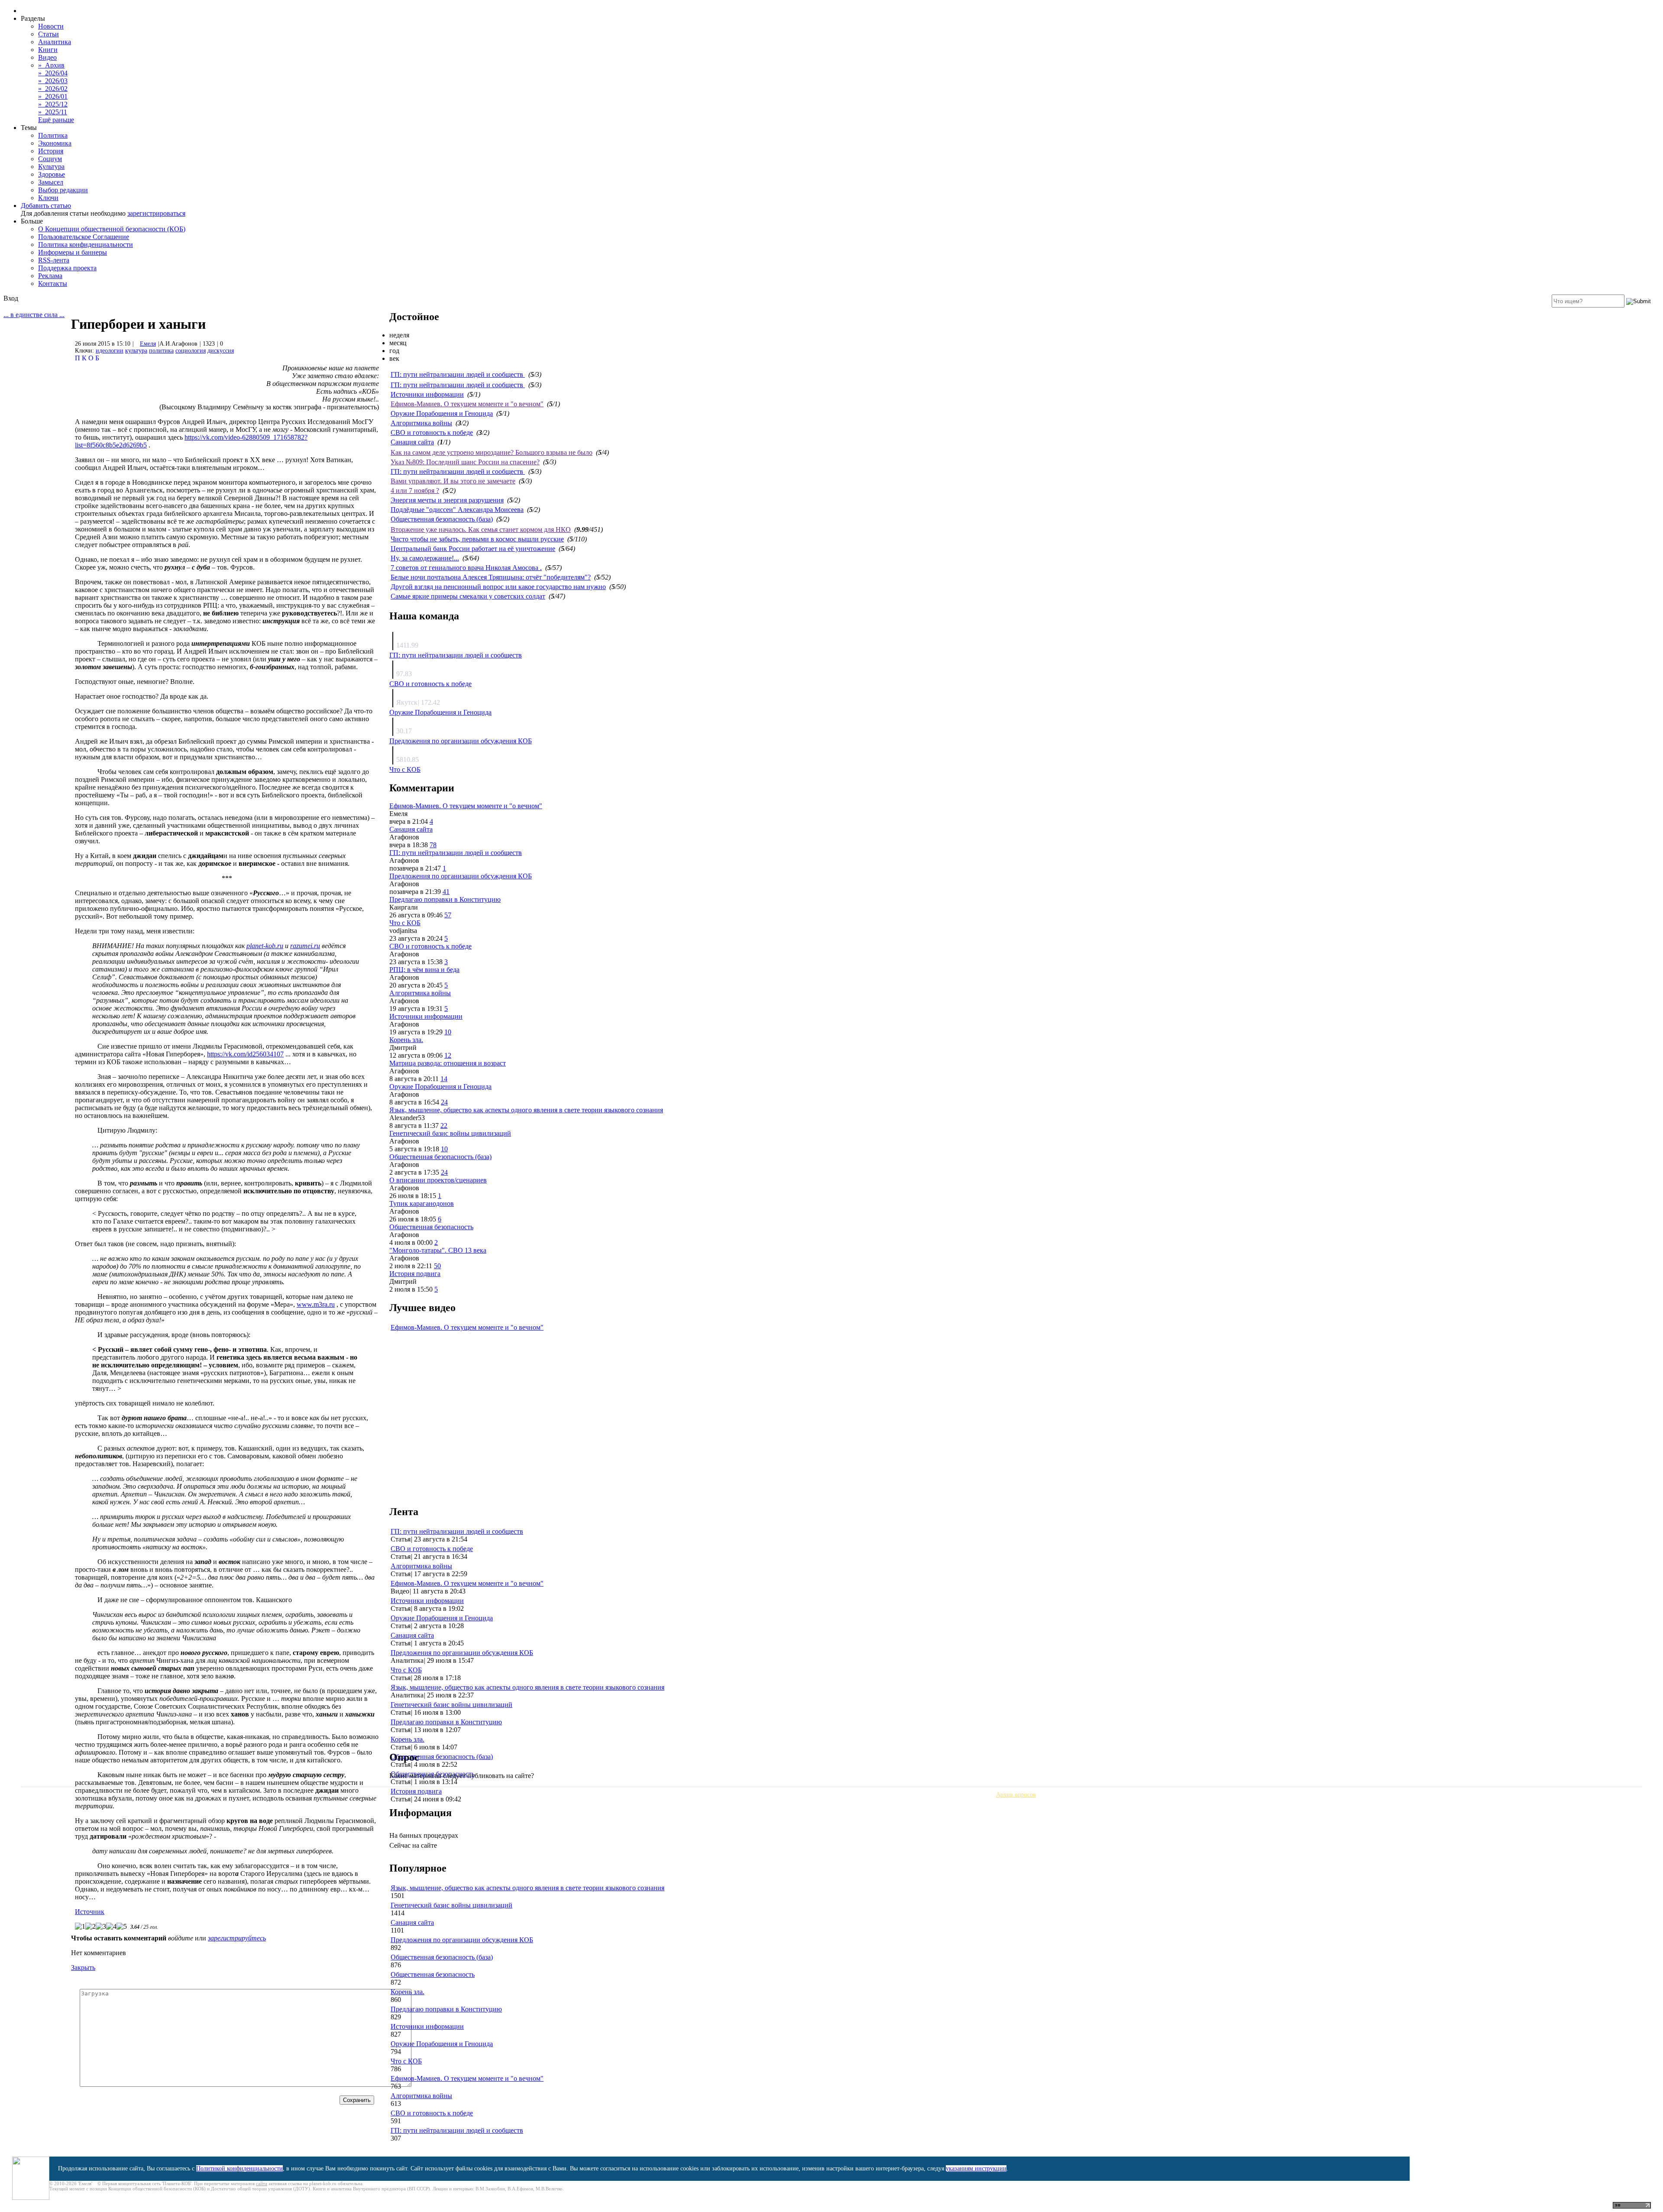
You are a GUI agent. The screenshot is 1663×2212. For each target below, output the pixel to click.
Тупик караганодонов (422, 1203)
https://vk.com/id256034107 (245, 1054)
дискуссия (221, 351)
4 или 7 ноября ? (415, 491)
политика (161, 351)
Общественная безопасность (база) (442, 519)
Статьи (49, 34)
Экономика (55, 143)
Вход (11, 298)
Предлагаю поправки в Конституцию (445, 899)
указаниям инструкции (976, 2168)
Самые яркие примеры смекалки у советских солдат (468, 596)
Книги (48, 50)
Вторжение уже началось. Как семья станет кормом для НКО (481, 530)
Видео (47, 57)
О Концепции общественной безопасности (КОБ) (112, 229)
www (316, 1304)
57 (448, 915)
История (51, 151)
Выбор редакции (63, 190)
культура (136, 351)
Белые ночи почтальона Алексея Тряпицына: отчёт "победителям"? (491, 577)
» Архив (51, 65)
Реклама (50, 276)
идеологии (110, 351)
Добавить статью (46, 206)
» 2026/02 (53, 89)
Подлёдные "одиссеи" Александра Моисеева (457, 510)
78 (433, 845)
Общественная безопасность (431, 1227)
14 (444, 1079)
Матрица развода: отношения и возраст (448, 1063)
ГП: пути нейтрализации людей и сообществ (458, 374)
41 (446, 892)
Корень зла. (406, 1040)
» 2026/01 (53, 96)
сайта (262, 2183)
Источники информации (427, 394)
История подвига (415, 1274)
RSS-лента (54, 260)
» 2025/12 (53, 104)
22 (444, 1125)
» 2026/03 (53, 81)
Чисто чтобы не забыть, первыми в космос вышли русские (477, 539)
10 (448, 1032)
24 (444, 1102)
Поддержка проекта (67, 268)
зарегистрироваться (156, 213)
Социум (50, 159)
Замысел (51, 182)
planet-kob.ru (265, 946)
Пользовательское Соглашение (84, 237)
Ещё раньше (56, 120)
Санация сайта (412, 442)
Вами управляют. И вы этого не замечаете (453, 481)
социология (191, 351)
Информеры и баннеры (73, 252)
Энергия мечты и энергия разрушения (447, 500)
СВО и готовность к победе (432, 432)
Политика (53, 135)
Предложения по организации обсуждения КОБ (461, 741)
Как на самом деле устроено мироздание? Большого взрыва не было (492, 452)
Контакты (53, 283)
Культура (51, 167)
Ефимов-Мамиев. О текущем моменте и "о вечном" (467, 404)
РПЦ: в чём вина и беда (424, 970)
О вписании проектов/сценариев (438, 1180)
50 (437, 1266)
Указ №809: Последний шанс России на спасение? (465, 462)
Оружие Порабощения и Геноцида (442, 413)
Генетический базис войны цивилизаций (450, 1133)
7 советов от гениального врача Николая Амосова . (466, 568)
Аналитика (55, 42)
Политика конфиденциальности (86, 245)
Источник (90, 1912)
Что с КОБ (405, 769)
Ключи (48, 198)
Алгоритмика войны (421, 423)
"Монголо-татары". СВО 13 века (438, 1250)
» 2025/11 (53, 112)
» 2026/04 (53, 73)
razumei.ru (305, 946)
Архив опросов (1016, 1795)
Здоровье (52, 174)
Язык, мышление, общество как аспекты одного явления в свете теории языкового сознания (526, 1110)
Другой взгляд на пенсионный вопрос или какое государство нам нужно (498, 587)
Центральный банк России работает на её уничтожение (473, 549)
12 (448, 1055)
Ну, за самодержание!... (425, 558)
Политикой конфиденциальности (239, 2168)
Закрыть (83, 1967)
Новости (51, 26)
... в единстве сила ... (34, 315)
